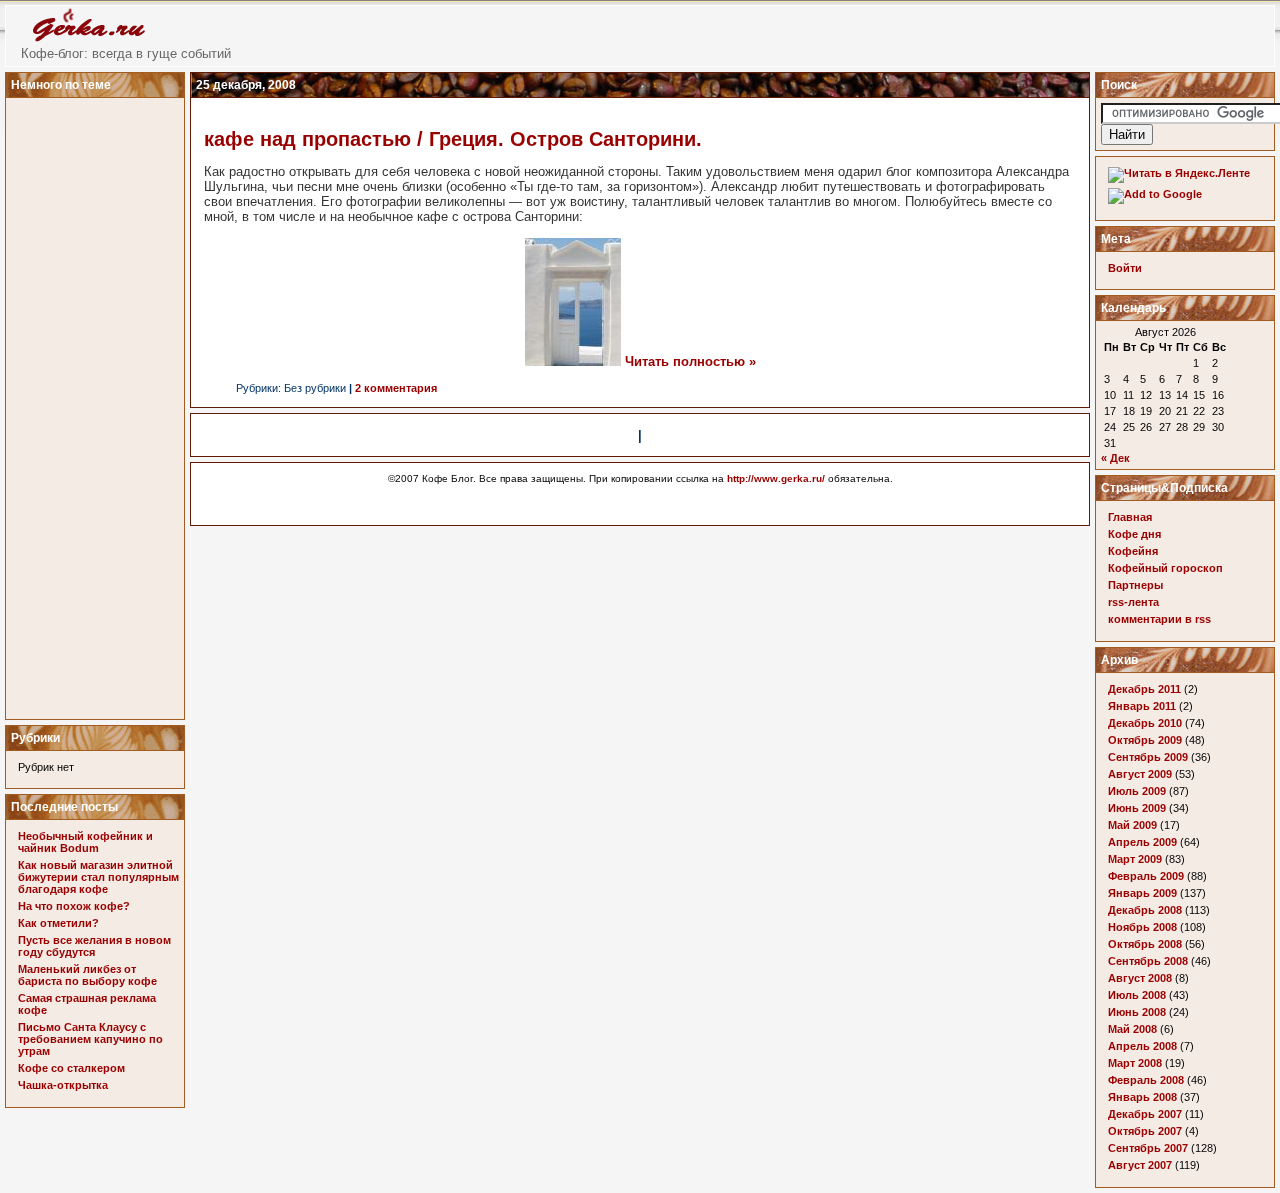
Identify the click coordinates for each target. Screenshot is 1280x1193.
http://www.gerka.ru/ (776, 478)
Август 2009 (1140, 774)
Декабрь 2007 (1145, 1114)
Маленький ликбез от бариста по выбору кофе (87, 975)
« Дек (1115, 458)
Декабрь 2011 (1144, 689)
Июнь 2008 (1137, 1012)
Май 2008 (1132, 1029)
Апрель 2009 (1142, 842)
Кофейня (1133, 551)
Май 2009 (1132, 825)
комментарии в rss (1159, 619)
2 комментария (396, 388)
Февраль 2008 (1146, 1080)
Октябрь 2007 (1145, 1131)
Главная (1130, 517)
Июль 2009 (1137, 791)
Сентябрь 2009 (1148, 757)
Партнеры (1135, 585)
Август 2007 (1140, 1165)
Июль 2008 (1137, 995)
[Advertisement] (98, 403)
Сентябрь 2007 (1148, 1148)
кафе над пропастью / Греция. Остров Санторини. (453, 139)
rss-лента (1133, 602)
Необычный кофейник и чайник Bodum (85, 842)
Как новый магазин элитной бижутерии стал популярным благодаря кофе (98, 877)
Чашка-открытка (63, 1085)
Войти (1125, 268)
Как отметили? (58, 923)
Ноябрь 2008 (1142, 927)
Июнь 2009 (1137, 808)
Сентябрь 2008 (1148, 961)
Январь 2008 (1142, 1097)
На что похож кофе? (74, 906)
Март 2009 (1135, 859)
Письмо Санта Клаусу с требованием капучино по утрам (90, 1039)
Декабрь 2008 (1145, 910)
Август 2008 (1140, 978)
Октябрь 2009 (1145, 740)
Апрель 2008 (1142, 1046)
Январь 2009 (1142, 893)
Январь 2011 (1142, 706)
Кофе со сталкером (71, 1068)
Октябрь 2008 (1145, 944)
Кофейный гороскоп (1165, 568)
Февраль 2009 (1146, 876)
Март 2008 (1135, 1063)
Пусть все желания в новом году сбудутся (94, 946)
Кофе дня (1134, 534)
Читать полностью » (690, 361)
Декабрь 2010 (1145, 723)
